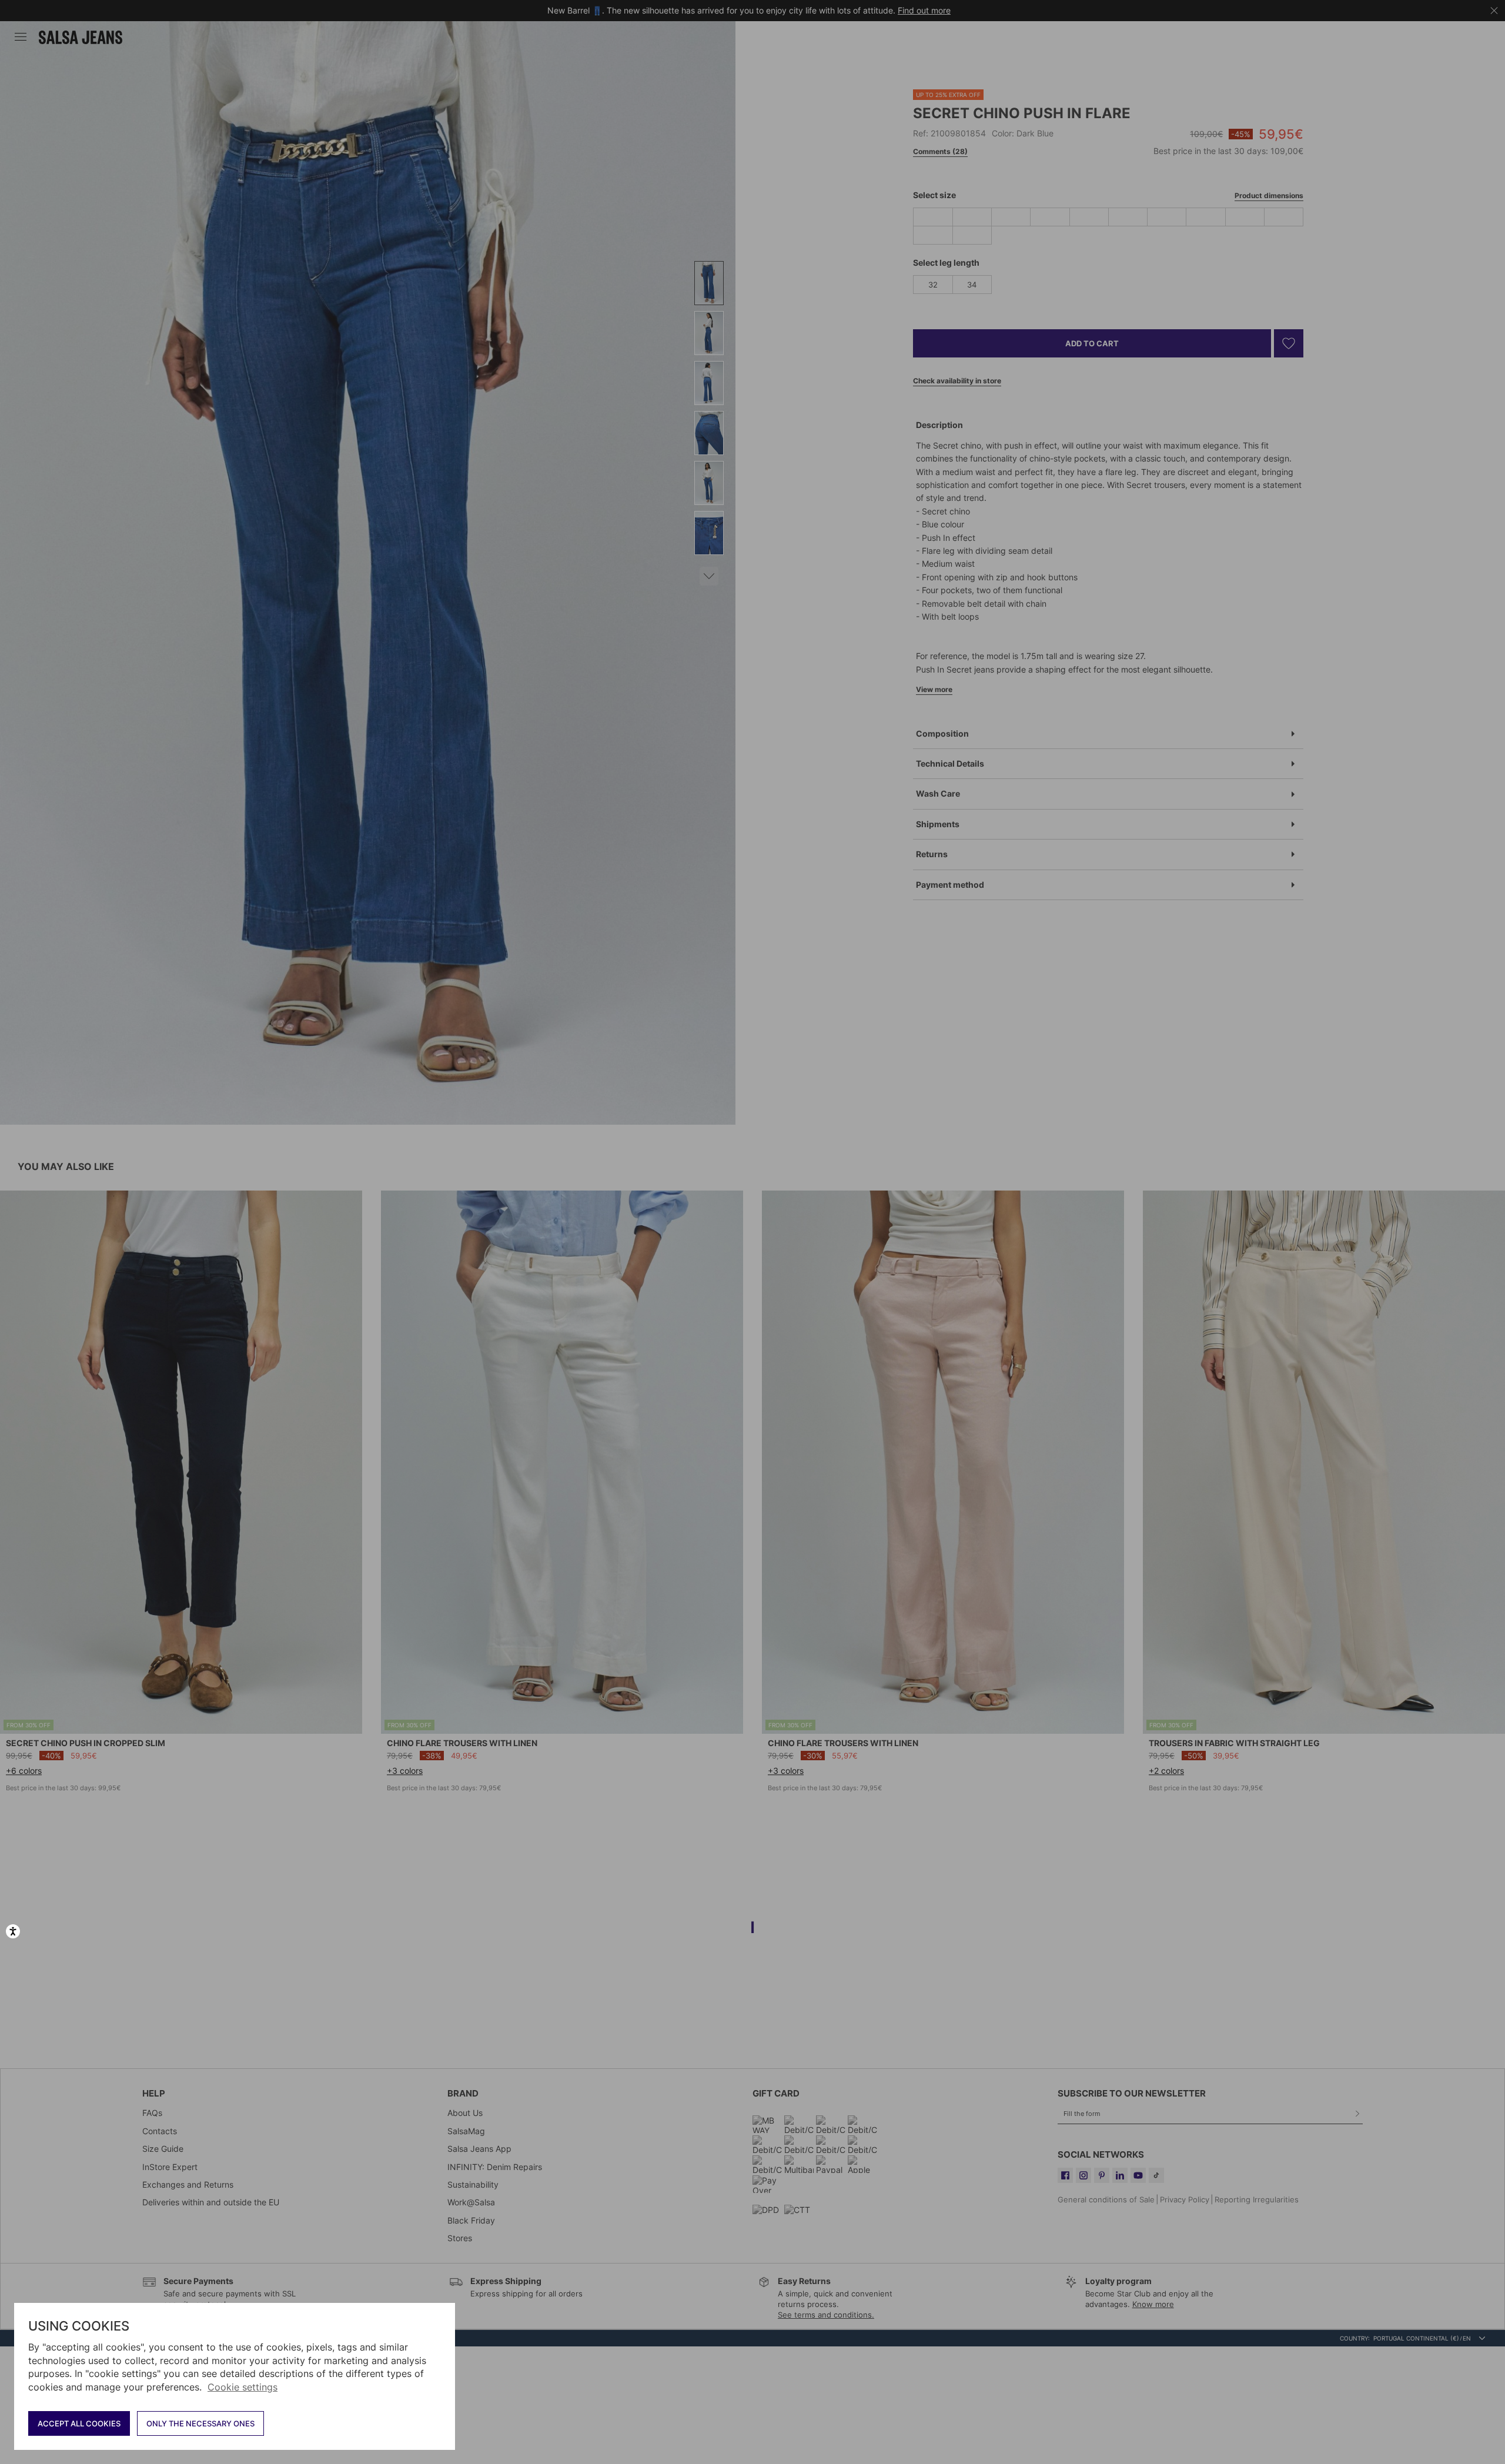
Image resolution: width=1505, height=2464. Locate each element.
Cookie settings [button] (243, 2387)
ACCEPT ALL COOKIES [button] (79, 2423)
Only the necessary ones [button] (200, 2423)
